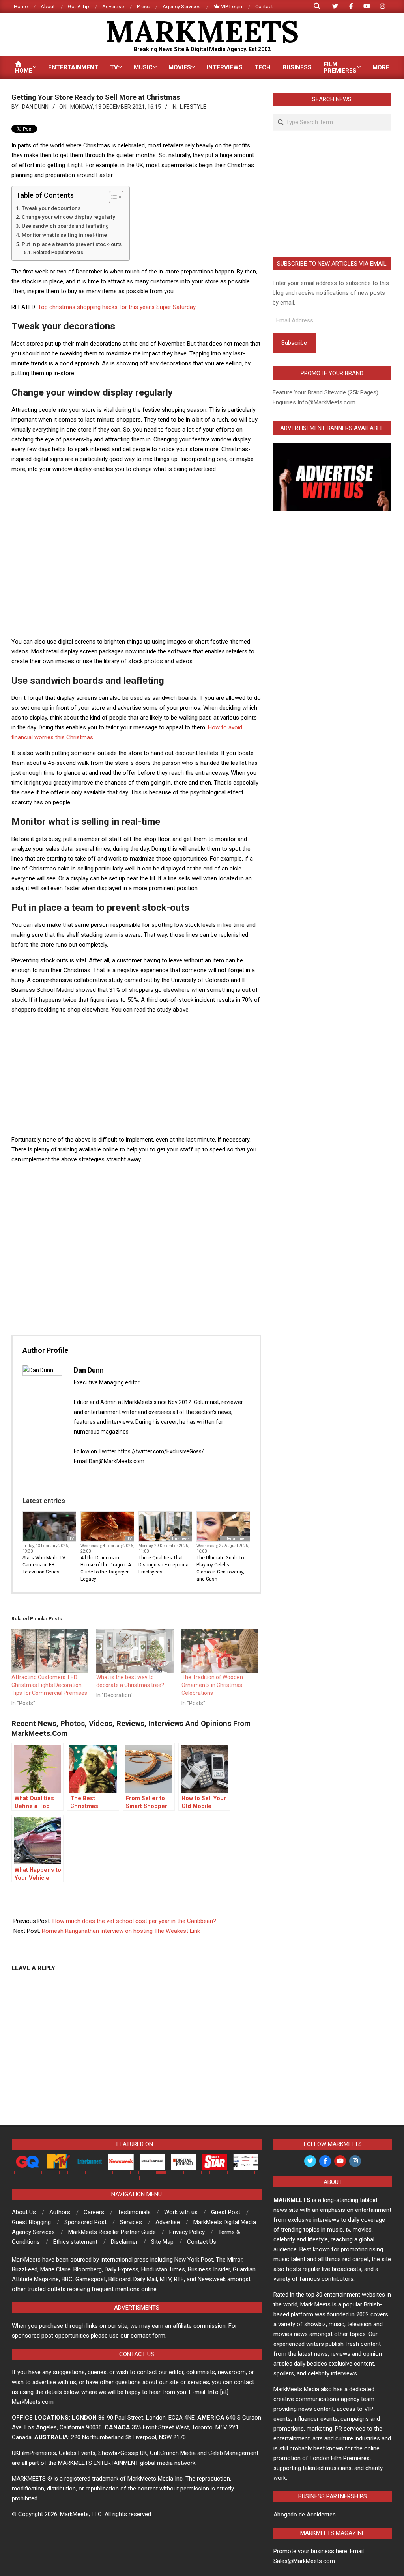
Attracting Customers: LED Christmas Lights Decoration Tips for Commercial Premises (49, 1685)
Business (181, 1539)
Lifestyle (193, 107)
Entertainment (235, 1539)
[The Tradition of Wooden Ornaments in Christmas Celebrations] (220, 1651)
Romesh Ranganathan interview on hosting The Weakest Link (121, 1931)
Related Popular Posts (58, 253)
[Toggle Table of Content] (112, 197)
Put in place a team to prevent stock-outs (72, 244)
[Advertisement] (155, 498)
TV (72, 1539)
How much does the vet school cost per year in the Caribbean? (134, 1921)
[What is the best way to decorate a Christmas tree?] (135, 1651)
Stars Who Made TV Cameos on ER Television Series (44, 1565)
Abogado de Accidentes (305, 2515)
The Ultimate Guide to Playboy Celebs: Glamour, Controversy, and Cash (220, 1568)
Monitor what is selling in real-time (64, 235)
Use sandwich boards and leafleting (65, 226)
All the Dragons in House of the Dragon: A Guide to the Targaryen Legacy (106, 1568)
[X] (86, 1478)
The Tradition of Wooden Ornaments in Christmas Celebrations (212, 1685)
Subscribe (294, 343)
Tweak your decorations (51, 208)
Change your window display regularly (68, 217)
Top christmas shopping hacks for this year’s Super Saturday (117, 307)
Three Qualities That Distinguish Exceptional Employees (164, 1565)
